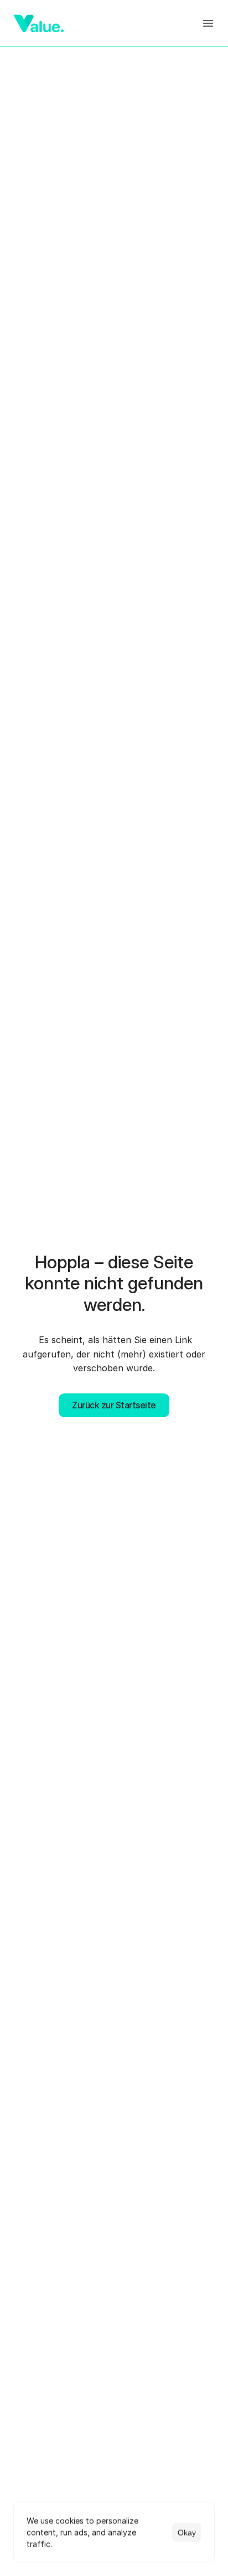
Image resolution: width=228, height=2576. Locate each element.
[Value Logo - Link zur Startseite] (38, 23)
